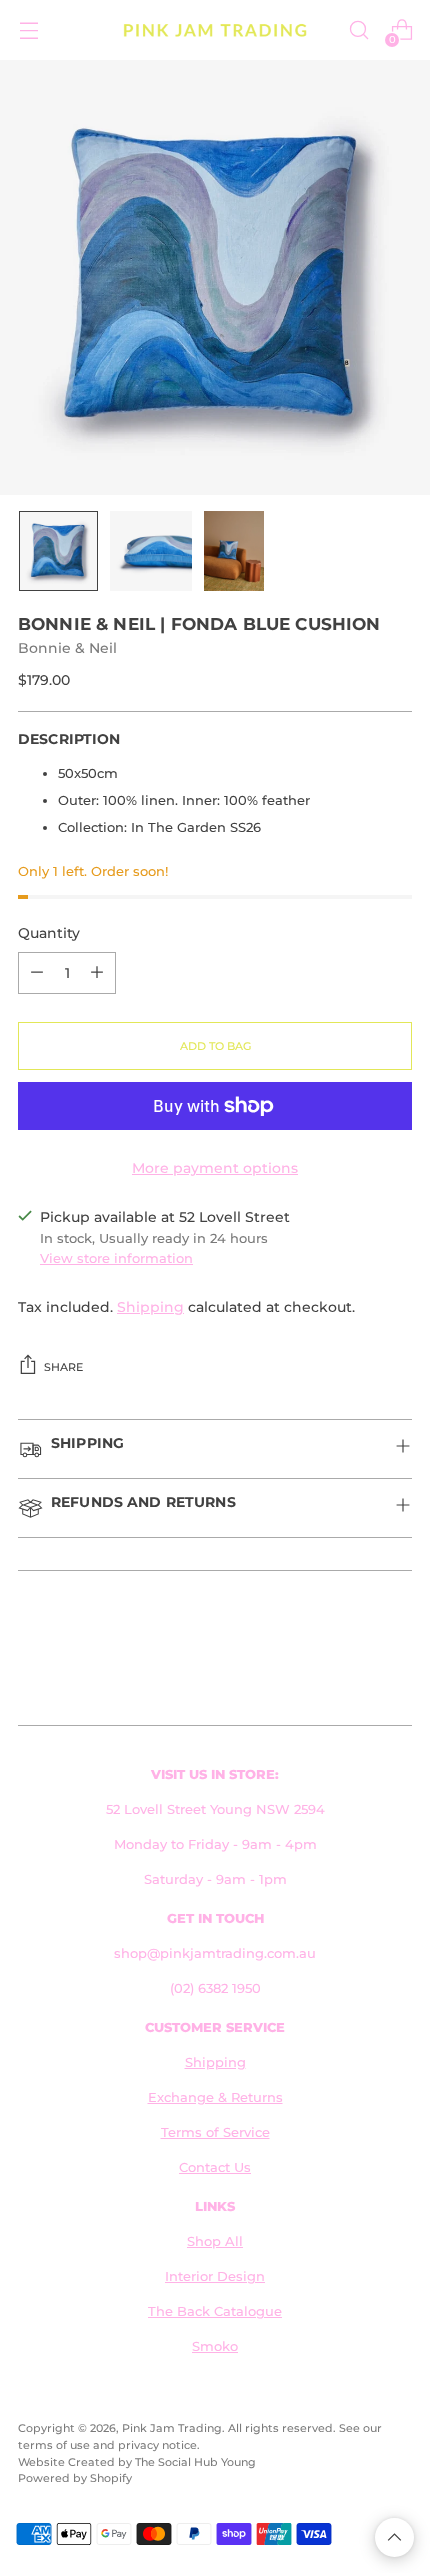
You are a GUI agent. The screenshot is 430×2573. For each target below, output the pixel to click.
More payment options (215, 1168)
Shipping (150, 1307)
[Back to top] (394, 2537)
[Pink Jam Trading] (215, 30)
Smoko (215, 2346)
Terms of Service (215, 2132)
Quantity (49, 933)
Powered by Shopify (75, 2478)
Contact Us (215, 2167)
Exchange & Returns (215, 2097)
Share (63, 1367)
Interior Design (215, 2276)
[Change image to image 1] (58, 551)
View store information (116, 1258)
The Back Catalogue (215, 2311)
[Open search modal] (358, 30)
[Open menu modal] (28, 30)
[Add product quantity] (97, 973)
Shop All (215, 2241)
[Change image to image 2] (151, 551)
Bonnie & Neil (67, 648)
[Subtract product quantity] (37, 973)
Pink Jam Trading (172, 2428)
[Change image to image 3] (234, 551)
